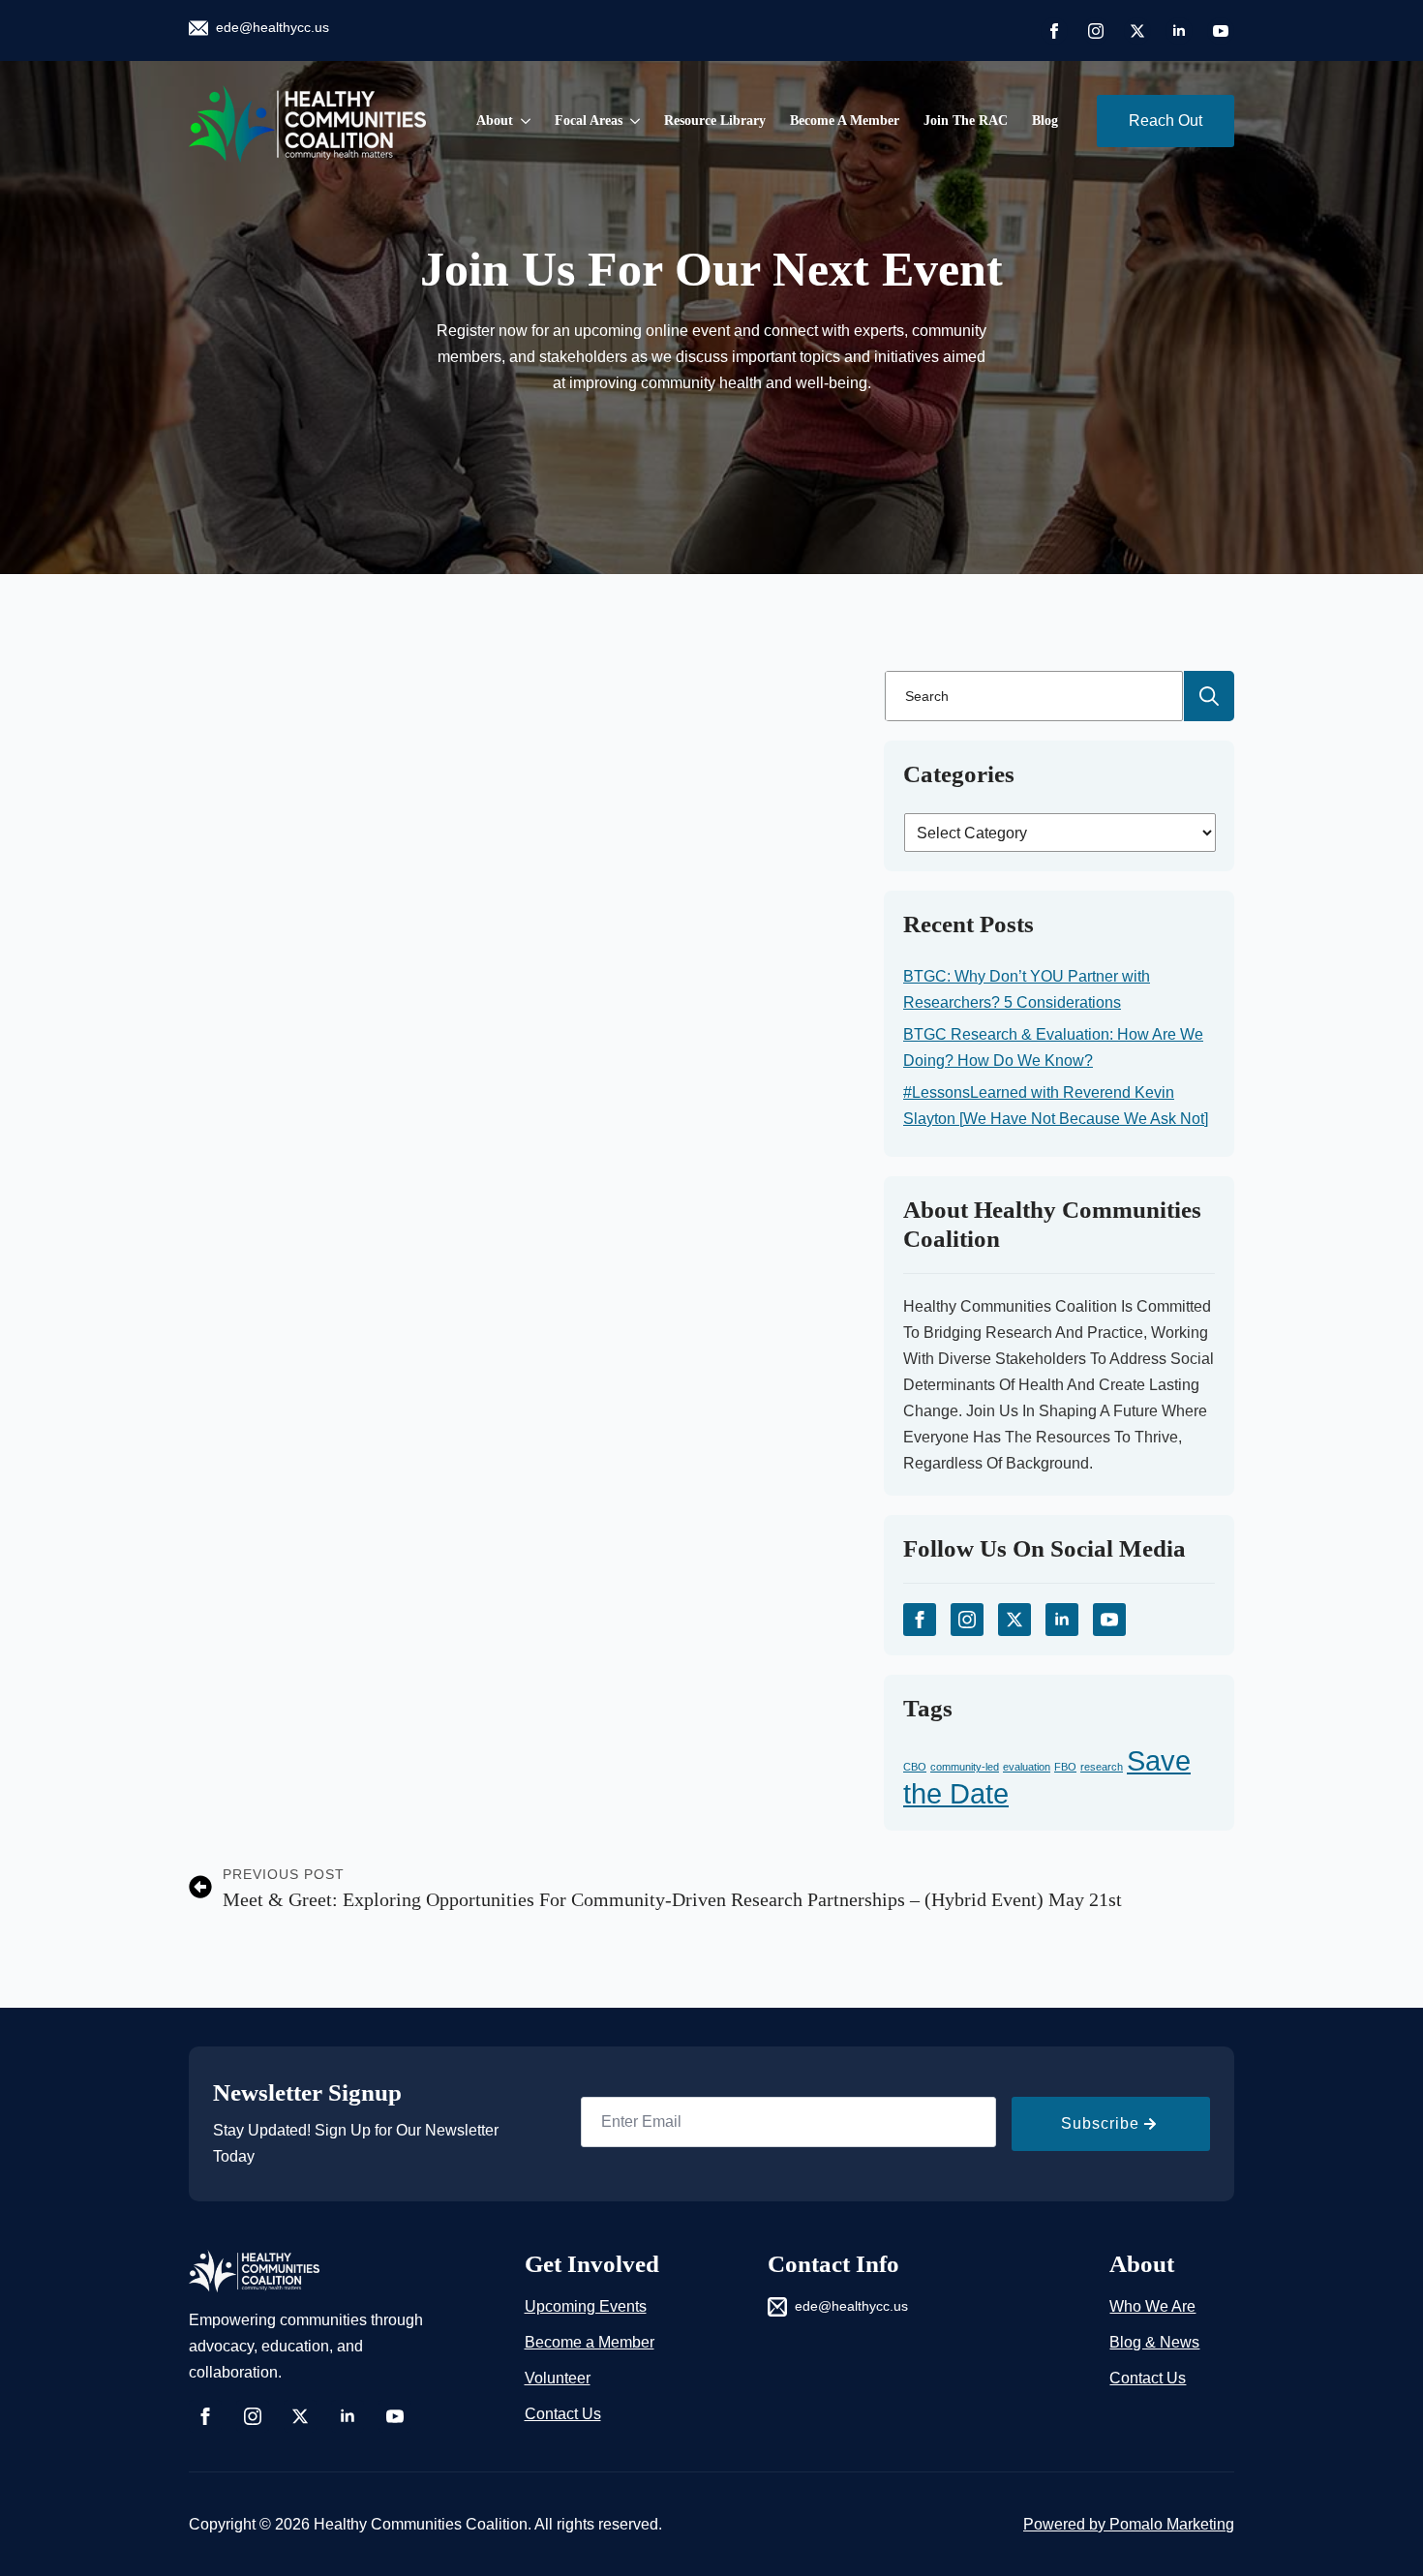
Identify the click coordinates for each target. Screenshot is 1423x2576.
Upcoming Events (586, 2306)
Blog (1045, 121)
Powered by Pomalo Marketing (1129, 2524)
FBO (1065, 1767)
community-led (965, 1767)
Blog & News (1154, 2342)
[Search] (1209, 696)
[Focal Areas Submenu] (631, 121)
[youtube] (1221, 31)
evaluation (1027, 1767)
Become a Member (845, 121)
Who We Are (1152, 2306)
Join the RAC (966, 121)
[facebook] (1054, 31)
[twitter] (1137, 31)
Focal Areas (589, 121)
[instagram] (1096, 31)
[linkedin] (1179, 31)
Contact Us (563, 2414)
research (1102, 1767)
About (495, 121)
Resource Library (715, 121)
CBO (915, 1767)
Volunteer (558, 2378)
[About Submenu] (522, 121)
